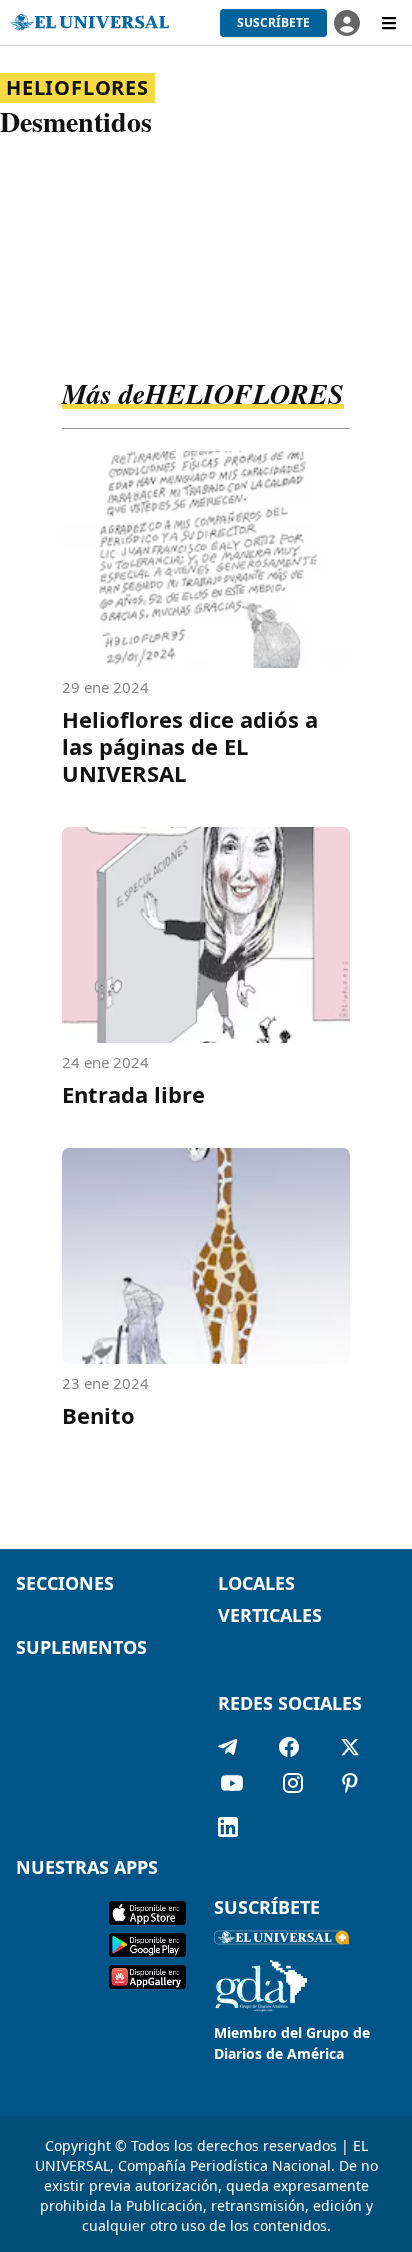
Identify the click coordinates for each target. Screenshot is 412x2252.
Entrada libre (133, 1094)
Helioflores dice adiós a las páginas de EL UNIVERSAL (190, 746)
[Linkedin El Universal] (228, 1827)
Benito (98, 1415)
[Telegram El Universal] (228, 1747)
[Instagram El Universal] (293, 1787)
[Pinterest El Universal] (350, 1787)
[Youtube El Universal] (232, 1787)
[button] (273, 23)
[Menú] (389, 23)
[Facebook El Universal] (289, 1747)
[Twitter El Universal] (350, 1747)
